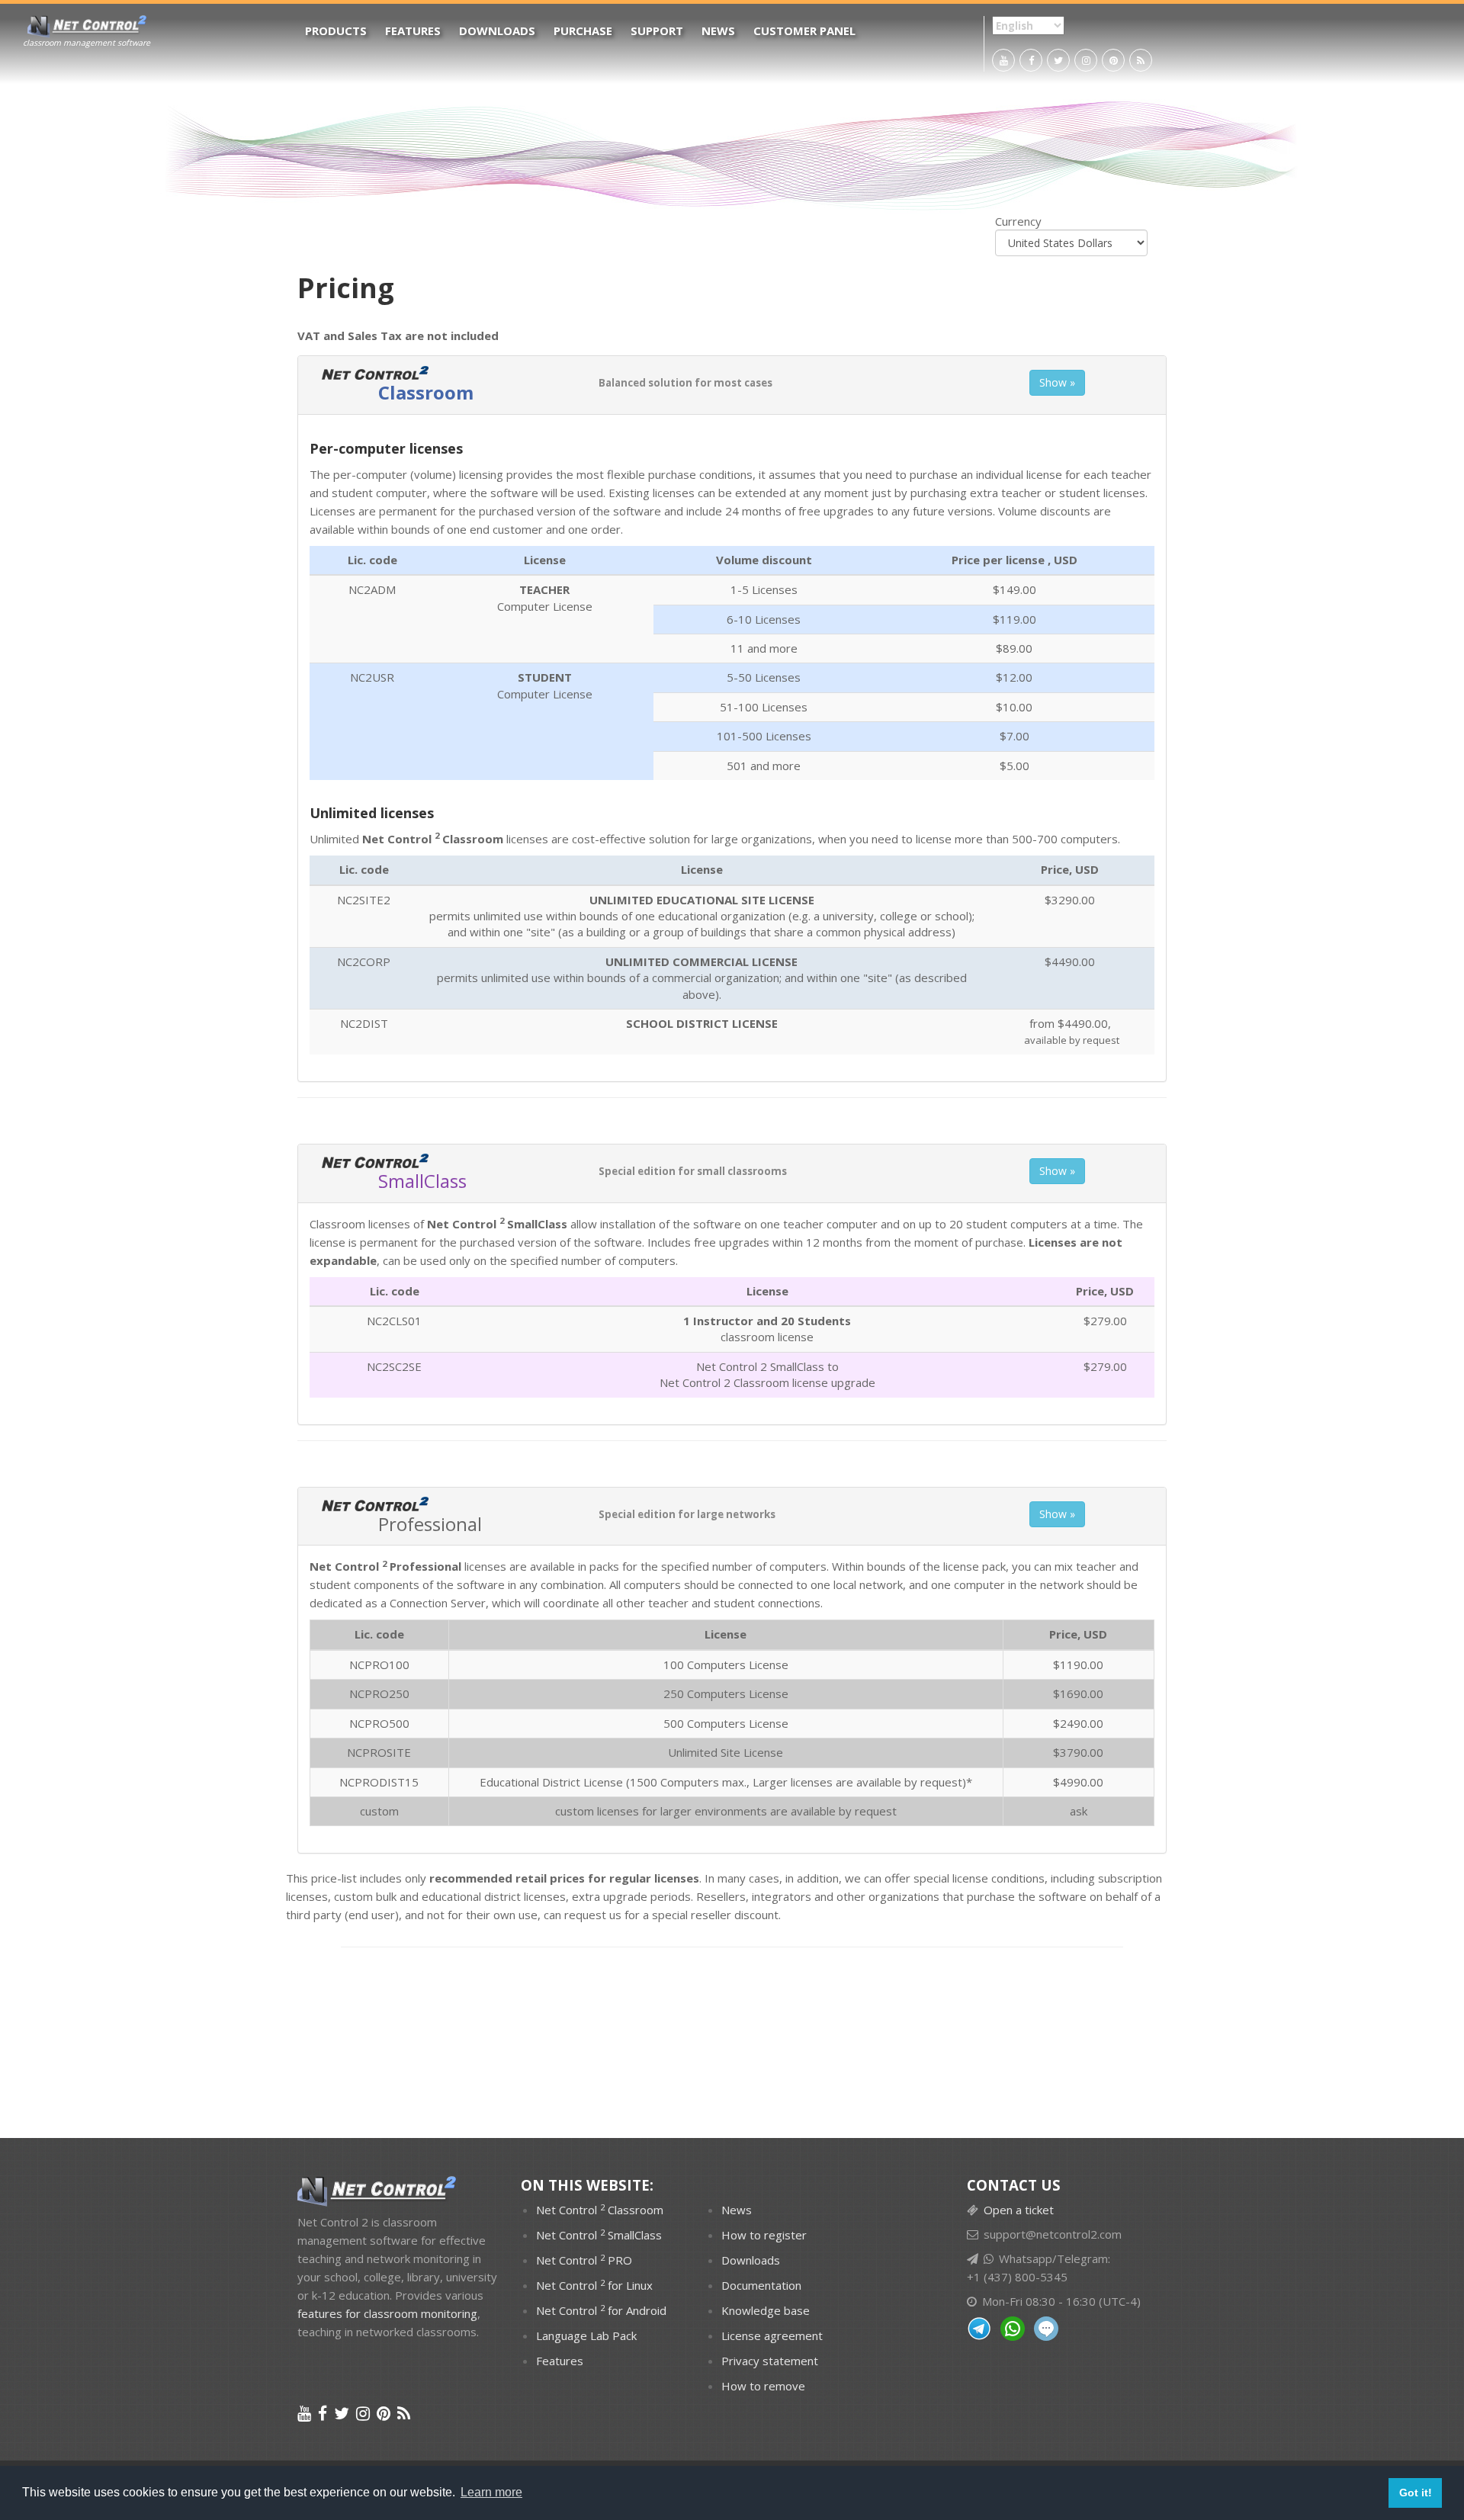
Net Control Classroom (600, 2210)
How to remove (763, 2386)
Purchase (583, 30)
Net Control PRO (584, 2260)
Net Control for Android (601, 2310)
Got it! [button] (1416, 2493)
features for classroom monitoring (387, 2313)
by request (933, 1782)
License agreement (772, 2335)
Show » (1057, 382)
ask (1079, 1811)
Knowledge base (766, 2310)
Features (413, 30)
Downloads (497, 30)
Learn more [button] (491, 2492)
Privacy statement (770, 2361)
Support (657, 30)
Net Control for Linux (594, 2285)
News (718, 30)
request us (593, 1915)
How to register (764, 2235)
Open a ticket (1019, 2210)
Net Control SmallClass (497, 1224)
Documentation (761, 2285)
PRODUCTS (336, 30)
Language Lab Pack (586, 2335)
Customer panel (804, 30)
